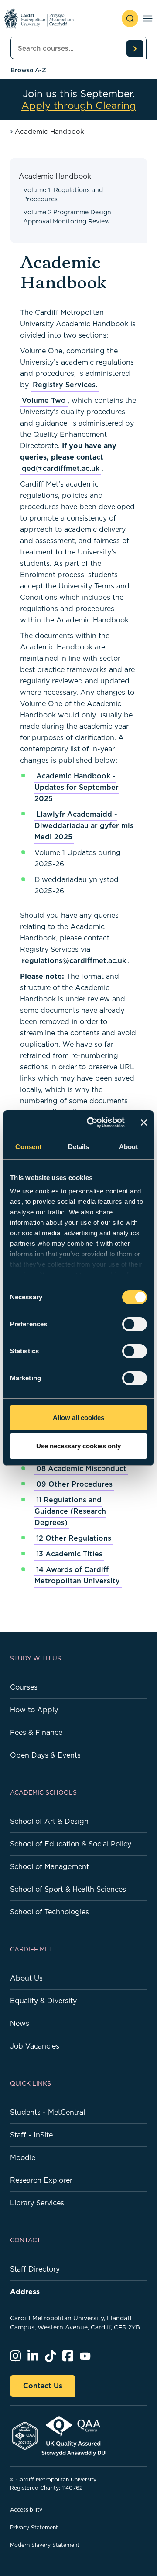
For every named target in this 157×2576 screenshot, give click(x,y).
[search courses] (135, 48)
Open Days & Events (45, 1755)
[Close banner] (144, 1122)
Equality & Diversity (43, 2001)
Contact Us (43, 2386)
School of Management (49, 1866)
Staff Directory (35, 2269)
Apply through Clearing (79, 106)
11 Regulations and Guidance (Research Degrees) (70, 1511)
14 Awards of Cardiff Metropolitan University (77, 1575)
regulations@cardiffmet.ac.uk (74, 960)
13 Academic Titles (69, 1554)
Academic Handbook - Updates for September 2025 (77, 787)
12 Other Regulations (74, 1538)
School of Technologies (49, 1912)
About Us (26, 1978)
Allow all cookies (78, 1418)
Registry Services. (65, 385)
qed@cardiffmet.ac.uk (61, 468)
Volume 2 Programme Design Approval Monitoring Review (67, 217)
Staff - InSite (31, 2135)
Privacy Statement (34, 2527)
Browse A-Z (28, 70)
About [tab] (129, 1147)
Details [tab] (79, 1147)
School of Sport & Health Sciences (68, 1889)
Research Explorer (41, 2180)
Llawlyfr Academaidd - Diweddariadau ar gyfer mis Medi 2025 (84, 825)
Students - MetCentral (48, 2112)
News (20, 2023)
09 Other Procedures (74, 1484)
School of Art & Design (49, 1821)
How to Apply (34, 1710)
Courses (24, 1687)
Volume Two (44, 400)
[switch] (135, 1324)
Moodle (23, 2157)
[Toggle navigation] (148, 19)
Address (25, 2292)
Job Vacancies (35, 2046)
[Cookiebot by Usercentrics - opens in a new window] (92, 1122)
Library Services (37, 2203)
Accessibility (26, 2510)
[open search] (130, 19)
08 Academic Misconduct (81, 1468)
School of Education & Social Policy (71, 1844)
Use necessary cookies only (78, 1446)
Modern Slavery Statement (45, 2545)
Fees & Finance (36, 1732)
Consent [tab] (28, 1147)
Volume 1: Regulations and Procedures (63, 194)
